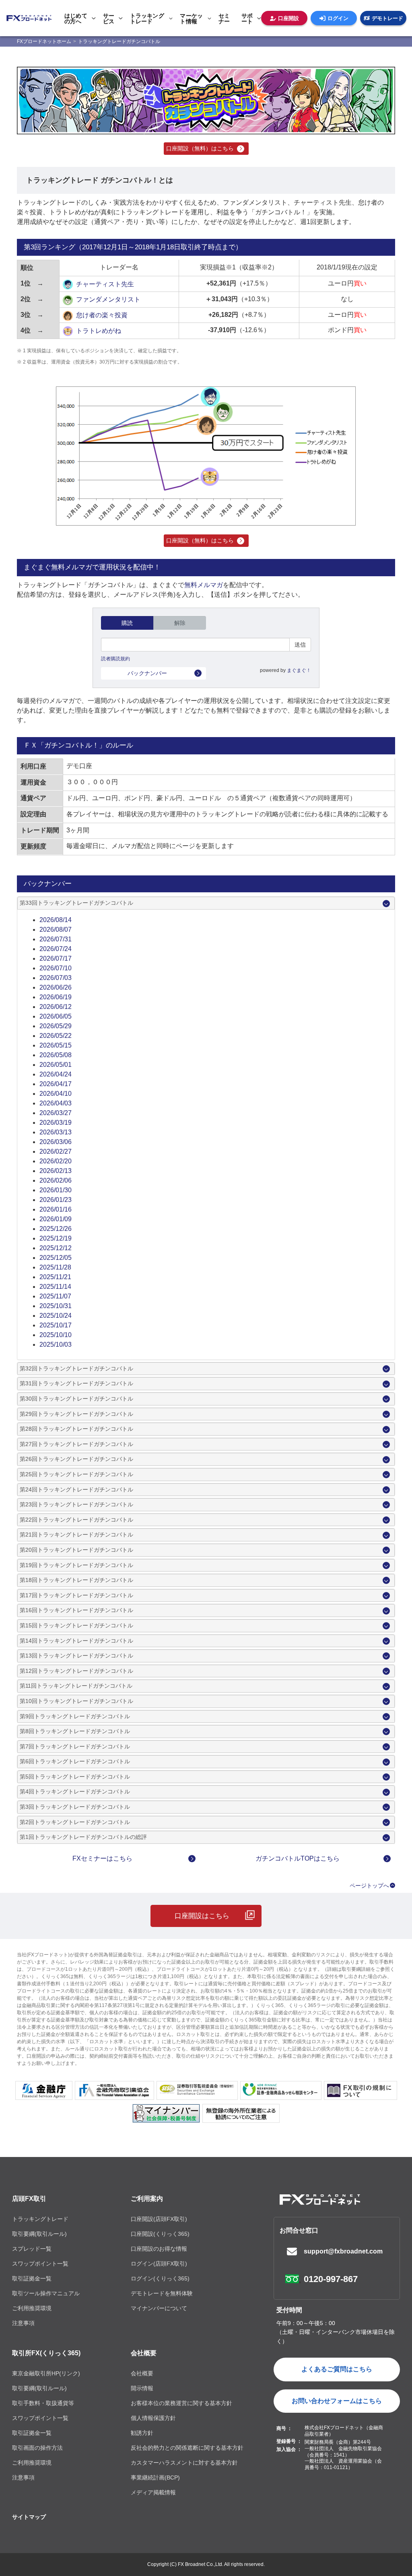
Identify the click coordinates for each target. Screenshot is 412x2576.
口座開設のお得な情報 (159, 2249)
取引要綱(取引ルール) (39, 2234)
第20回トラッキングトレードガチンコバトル (76, 1550)
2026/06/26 (56, 987)
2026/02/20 (56, 1161)
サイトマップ (29, 2517)
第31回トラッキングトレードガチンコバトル (76, 1383)
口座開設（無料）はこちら (200, 148)
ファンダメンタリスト (108, 299)
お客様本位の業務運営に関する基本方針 (181, 2403)
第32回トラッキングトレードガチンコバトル (76, 1368)
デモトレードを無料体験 (162, 2293)
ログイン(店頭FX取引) (159, 2264)
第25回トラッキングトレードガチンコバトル (76, 1474)
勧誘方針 (142, 2433)
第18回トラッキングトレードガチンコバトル (76, 1580)
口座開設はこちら (202, 1916)
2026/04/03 (56, 1103)
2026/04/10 (56, 1094)
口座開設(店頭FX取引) (159, 2219)
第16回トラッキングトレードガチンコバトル (76, 1610)
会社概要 (144, 2353)
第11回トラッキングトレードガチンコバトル (76, 1686)
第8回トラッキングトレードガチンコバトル (75, 1731)
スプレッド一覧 (32, 2249)
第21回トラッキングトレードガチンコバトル (76, 1535)
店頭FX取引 (29, 2199)
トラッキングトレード (40, 2219)
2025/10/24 (56, 1316)
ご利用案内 (147, 2199)
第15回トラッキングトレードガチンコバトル (76, 1625)
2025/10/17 (56, 1325)
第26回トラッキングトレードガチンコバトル (76, 1459)
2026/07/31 (56, 939)
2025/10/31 (56, 1306)
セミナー (224, 18)
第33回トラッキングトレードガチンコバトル (76, 903)
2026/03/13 (56, 1132)
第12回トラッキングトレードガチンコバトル (76, 1671)
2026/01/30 (56, 1190)
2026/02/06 (56, 1180)
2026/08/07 (56, 930)
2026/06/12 (56, 1007)
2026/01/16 (56, 1209)
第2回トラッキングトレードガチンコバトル (75, 1822)
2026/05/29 (56, 1026)
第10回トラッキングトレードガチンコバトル (76, 1701)
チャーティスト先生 (105, 284)
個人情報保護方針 (153, 2418)
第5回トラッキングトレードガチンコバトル (75, 1777)
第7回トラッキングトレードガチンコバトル (75, 1746)
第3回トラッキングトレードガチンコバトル (75, 1807)
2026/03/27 (56, 1113)
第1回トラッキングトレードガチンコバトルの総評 (83, 1837)
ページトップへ (369, 1886)
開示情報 (142, 2388)
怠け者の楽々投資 (102, 315)
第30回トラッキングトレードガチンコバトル (76, 1399)
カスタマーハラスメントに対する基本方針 (184, 2463)
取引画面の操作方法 (37, 2448)
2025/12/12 (56, 1248)
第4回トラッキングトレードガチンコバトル (75, 1791)
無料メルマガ (204, 585)
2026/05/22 (56, 1036)
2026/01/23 (56, 1200)
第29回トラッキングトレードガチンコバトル (76, 1414)
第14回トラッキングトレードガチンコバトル (76, 1641)
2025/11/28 (55, 1267)
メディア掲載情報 (153, 2492)
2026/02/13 (56, 1171)
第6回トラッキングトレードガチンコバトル (75, 1761)
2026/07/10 (56, 968)
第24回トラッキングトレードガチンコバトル (76, 1489)
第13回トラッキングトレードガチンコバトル (76, 1656)
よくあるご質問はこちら (337, 2369)
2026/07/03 (56, 978)
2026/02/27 (56, 1151)
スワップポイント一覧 (40, 2264)
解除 (180, 623)
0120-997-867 (331, 2279)
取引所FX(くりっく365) (46, 2353)
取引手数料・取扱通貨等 (43, 2403)
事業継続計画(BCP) (155, 2477)
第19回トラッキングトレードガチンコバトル (76, 1565)
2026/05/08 (56, 1055)
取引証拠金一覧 (32, 2278)
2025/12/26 (56, 1229)
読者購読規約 (115, 659)
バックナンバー (147, 673)
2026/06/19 (56, 997)
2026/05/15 (56, 1045)
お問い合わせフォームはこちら (337, 2401)
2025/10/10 (56, 1335)
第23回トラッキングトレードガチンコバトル (76, 1504)
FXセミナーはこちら (102, 1858)
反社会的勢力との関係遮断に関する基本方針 (187, 2448)
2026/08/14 (56, 920)
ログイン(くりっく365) (160, 2278)
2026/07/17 (56, 958)
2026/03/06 (56, 1142)
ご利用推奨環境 (32, 2308)
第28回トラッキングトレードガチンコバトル (76, 1429)
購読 (127, 623)
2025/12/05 (56, 1258)
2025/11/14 (55, 1287)
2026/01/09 (56, 1219)
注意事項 (23, 2323)
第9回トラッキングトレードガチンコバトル (75, 1716)
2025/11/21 (55, 1277)
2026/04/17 (56, 1084)
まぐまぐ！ (299, 670)
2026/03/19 (56, 1123)
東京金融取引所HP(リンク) (46, 2373)
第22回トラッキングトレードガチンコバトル (76, 1520)
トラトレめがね (99, 331)
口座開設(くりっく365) (160, 2234)
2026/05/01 (56, 1065)
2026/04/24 (56, 1074)
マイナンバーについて (159, 2308)
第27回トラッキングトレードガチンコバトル (76, 1444)
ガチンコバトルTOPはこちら (298, 1858)
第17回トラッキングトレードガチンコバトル (76, 1595)
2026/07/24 (56, 949)
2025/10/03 (56, 1344)
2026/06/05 (56, 1016)
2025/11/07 (55, 1296)
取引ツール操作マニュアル (46, 2293)
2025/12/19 (56, 1238)
